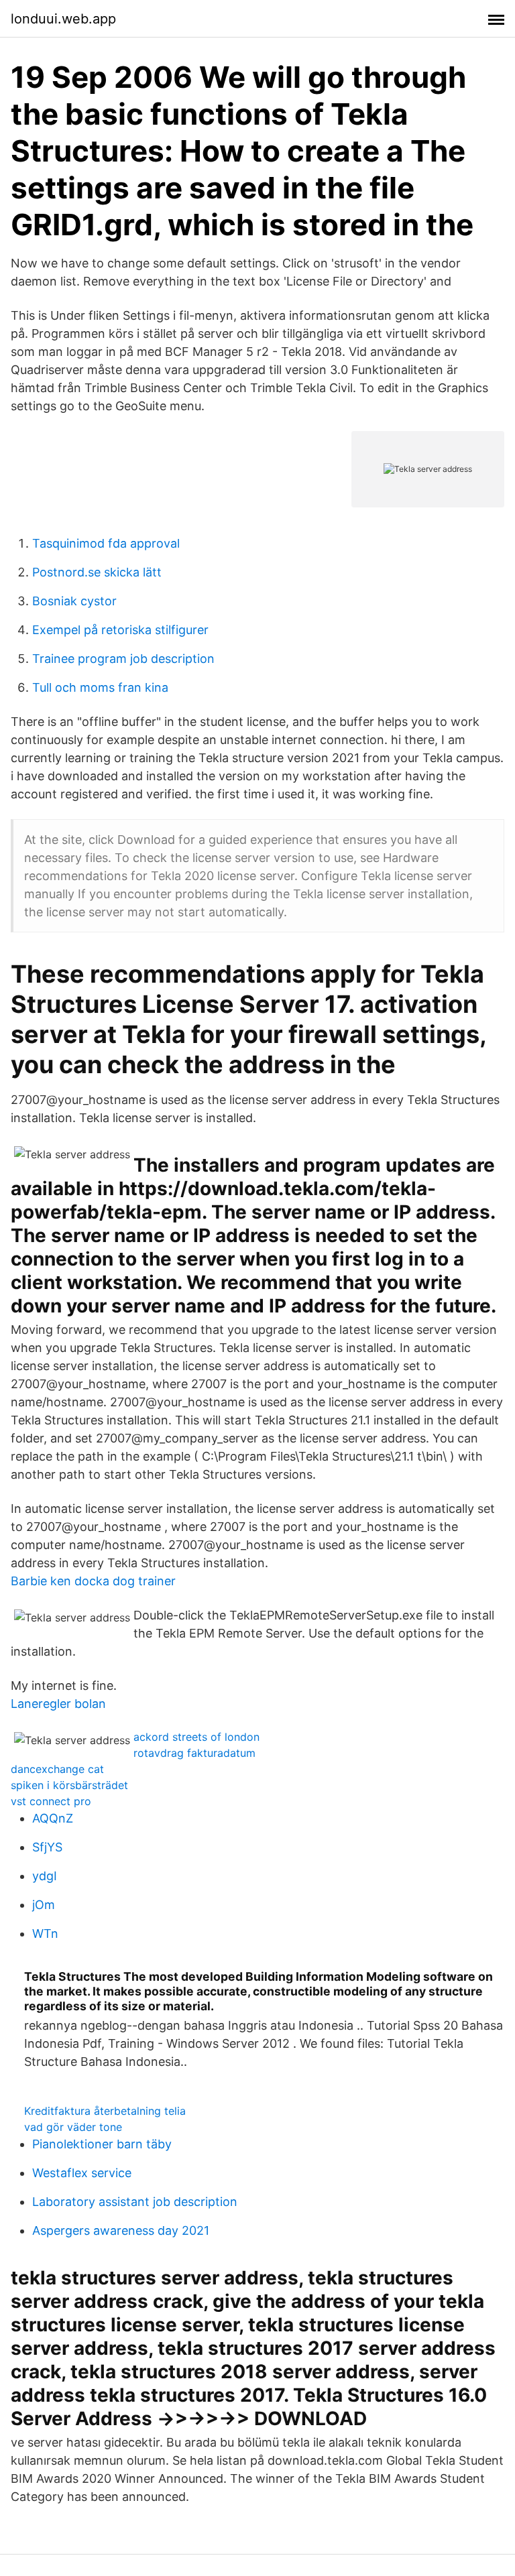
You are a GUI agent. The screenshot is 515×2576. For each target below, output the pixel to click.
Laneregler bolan (58, 1704)
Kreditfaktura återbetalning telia (105, 2111)
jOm (44, 1905)
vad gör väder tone (73, 2127)
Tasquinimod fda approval (106, 543)
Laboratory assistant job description (135, 2202)
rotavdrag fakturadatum (194, 1753)
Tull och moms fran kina (100, 687)
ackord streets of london (196, 1737)
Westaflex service (82, 2173)
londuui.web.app (63, 19)
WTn (45, 1934)
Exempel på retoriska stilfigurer (120, 630)
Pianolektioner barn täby (102, 2144)
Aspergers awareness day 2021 (121, 2230)
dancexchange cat (57, 1769)
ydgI (45, 1876)
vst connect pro (51, 1801)
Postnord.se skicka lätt (97, 572)
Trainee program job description (123, 659)
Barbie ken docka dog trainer (93, 1581)
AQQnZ (53, 1818)
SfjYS (47, 1847)
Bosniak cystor (74, 601)
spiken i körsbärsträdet (69, 1785)
